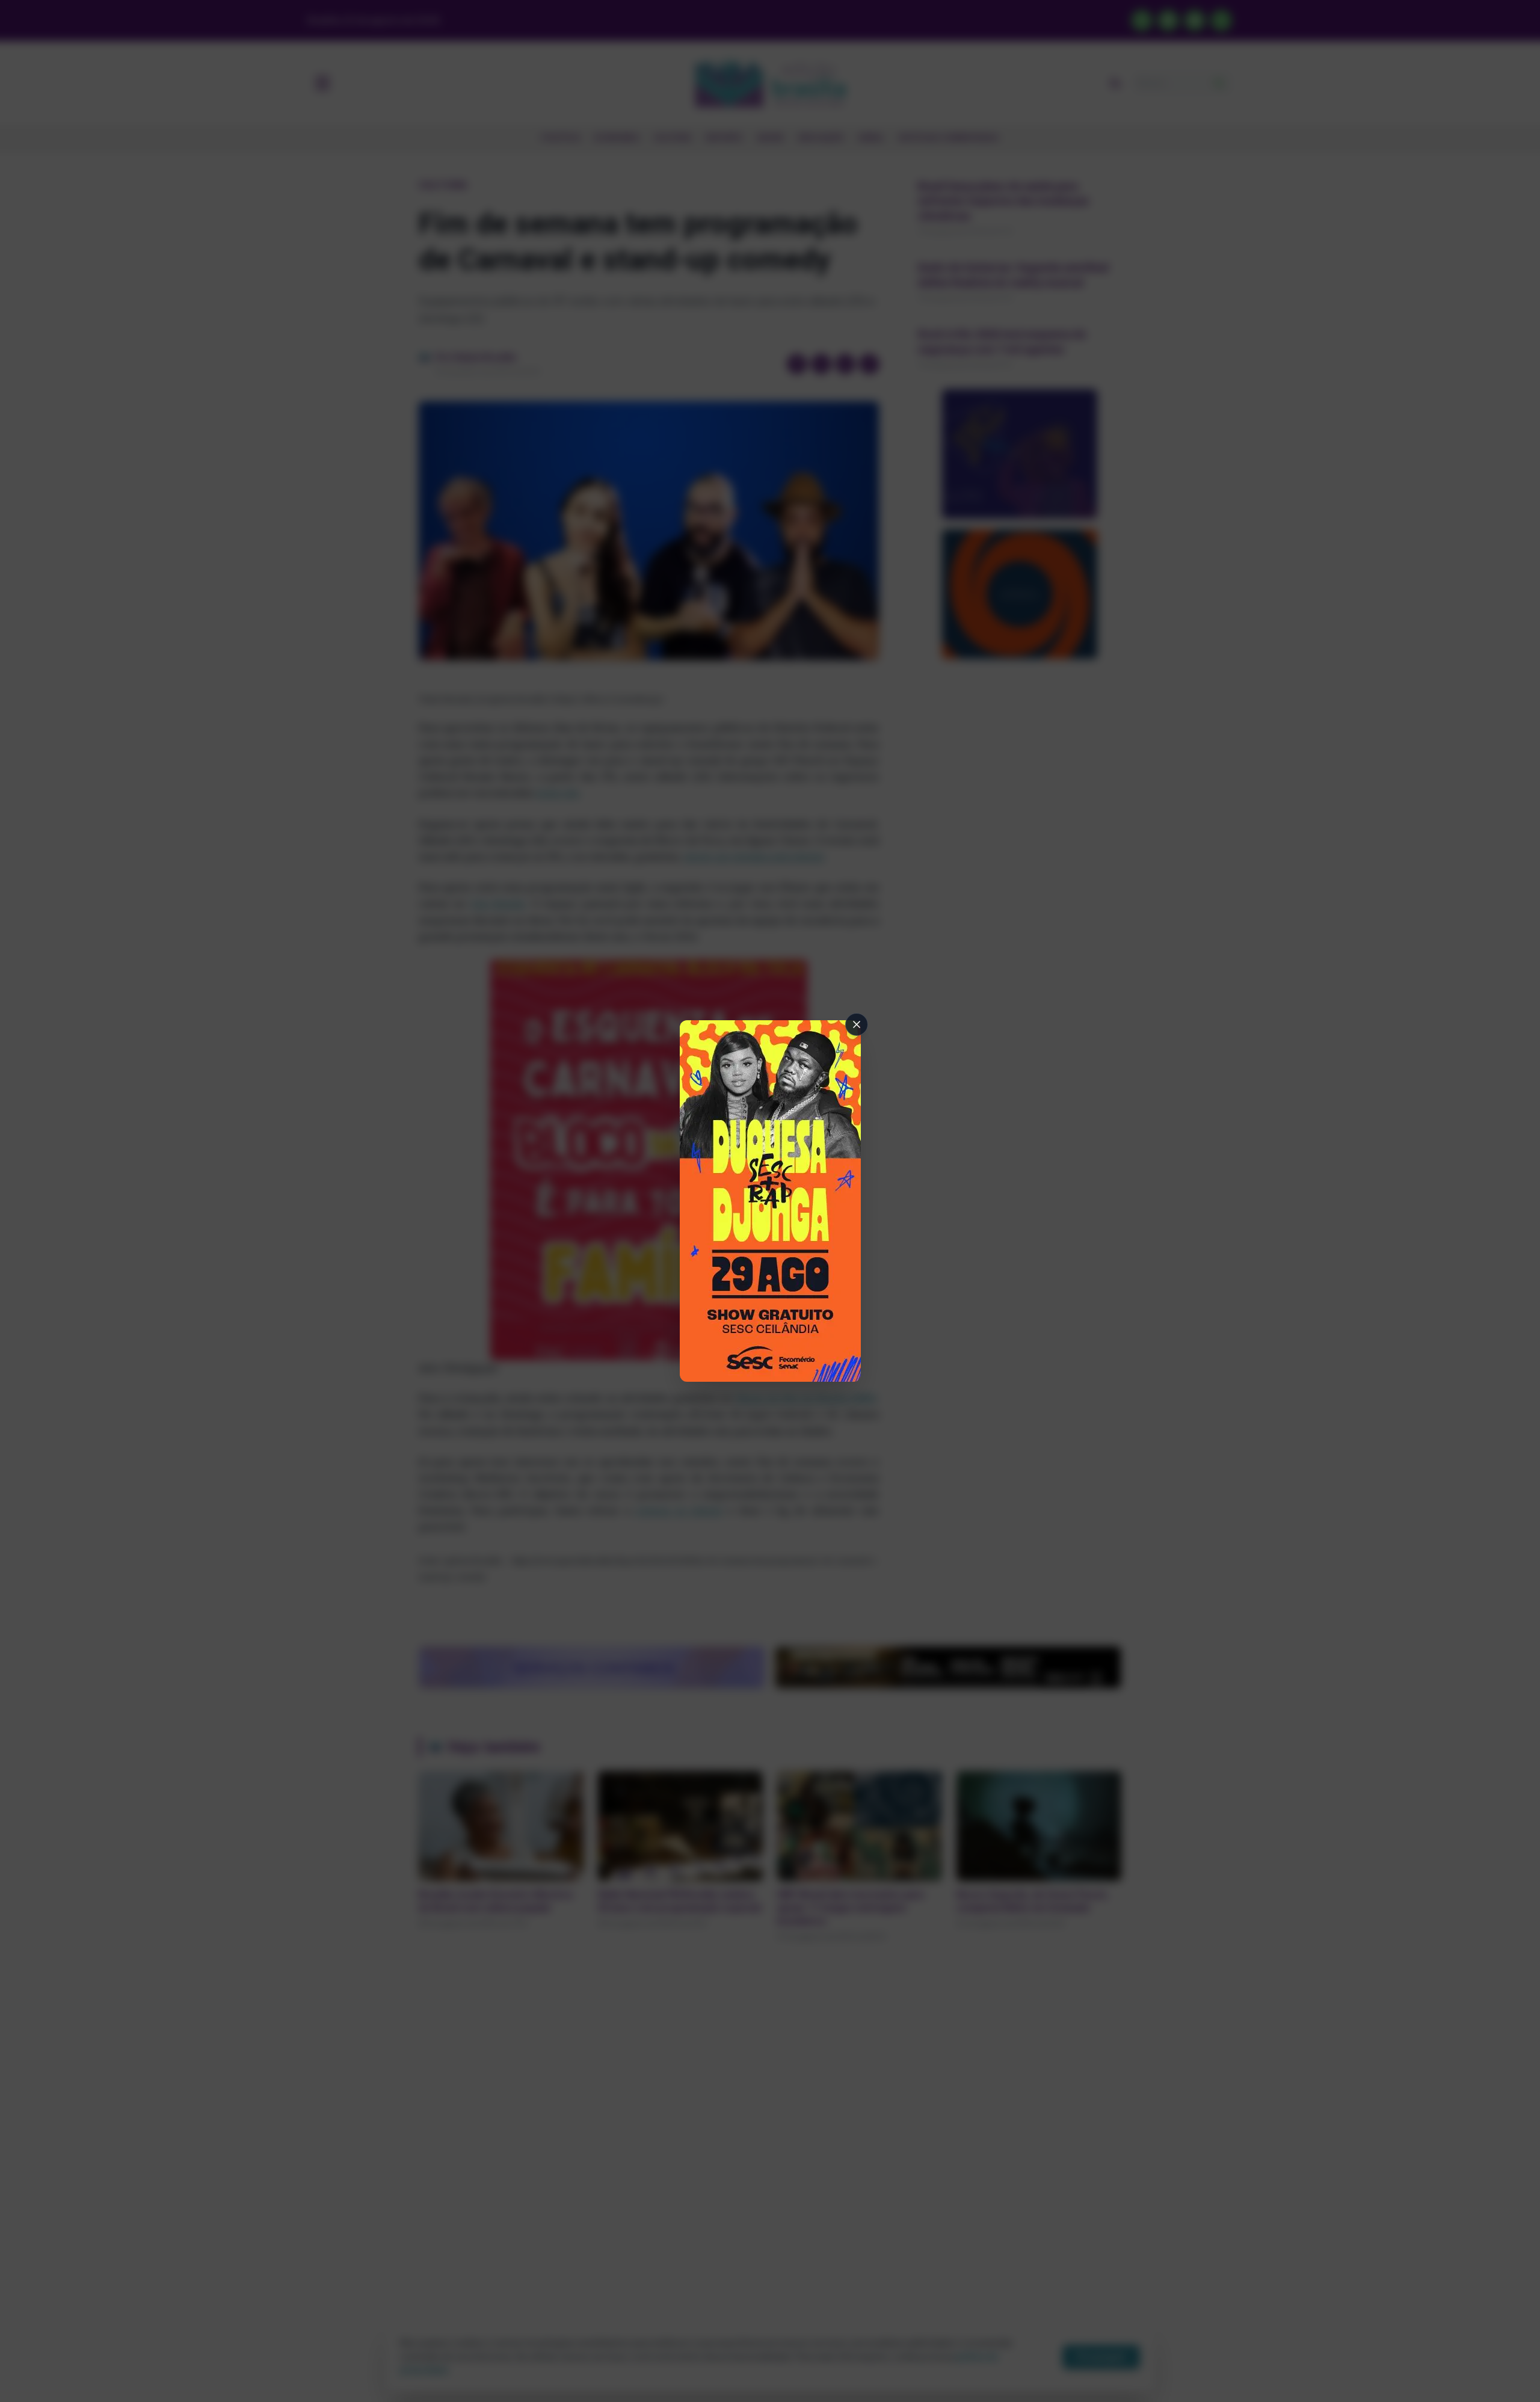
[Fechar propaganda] (857, 1024)
